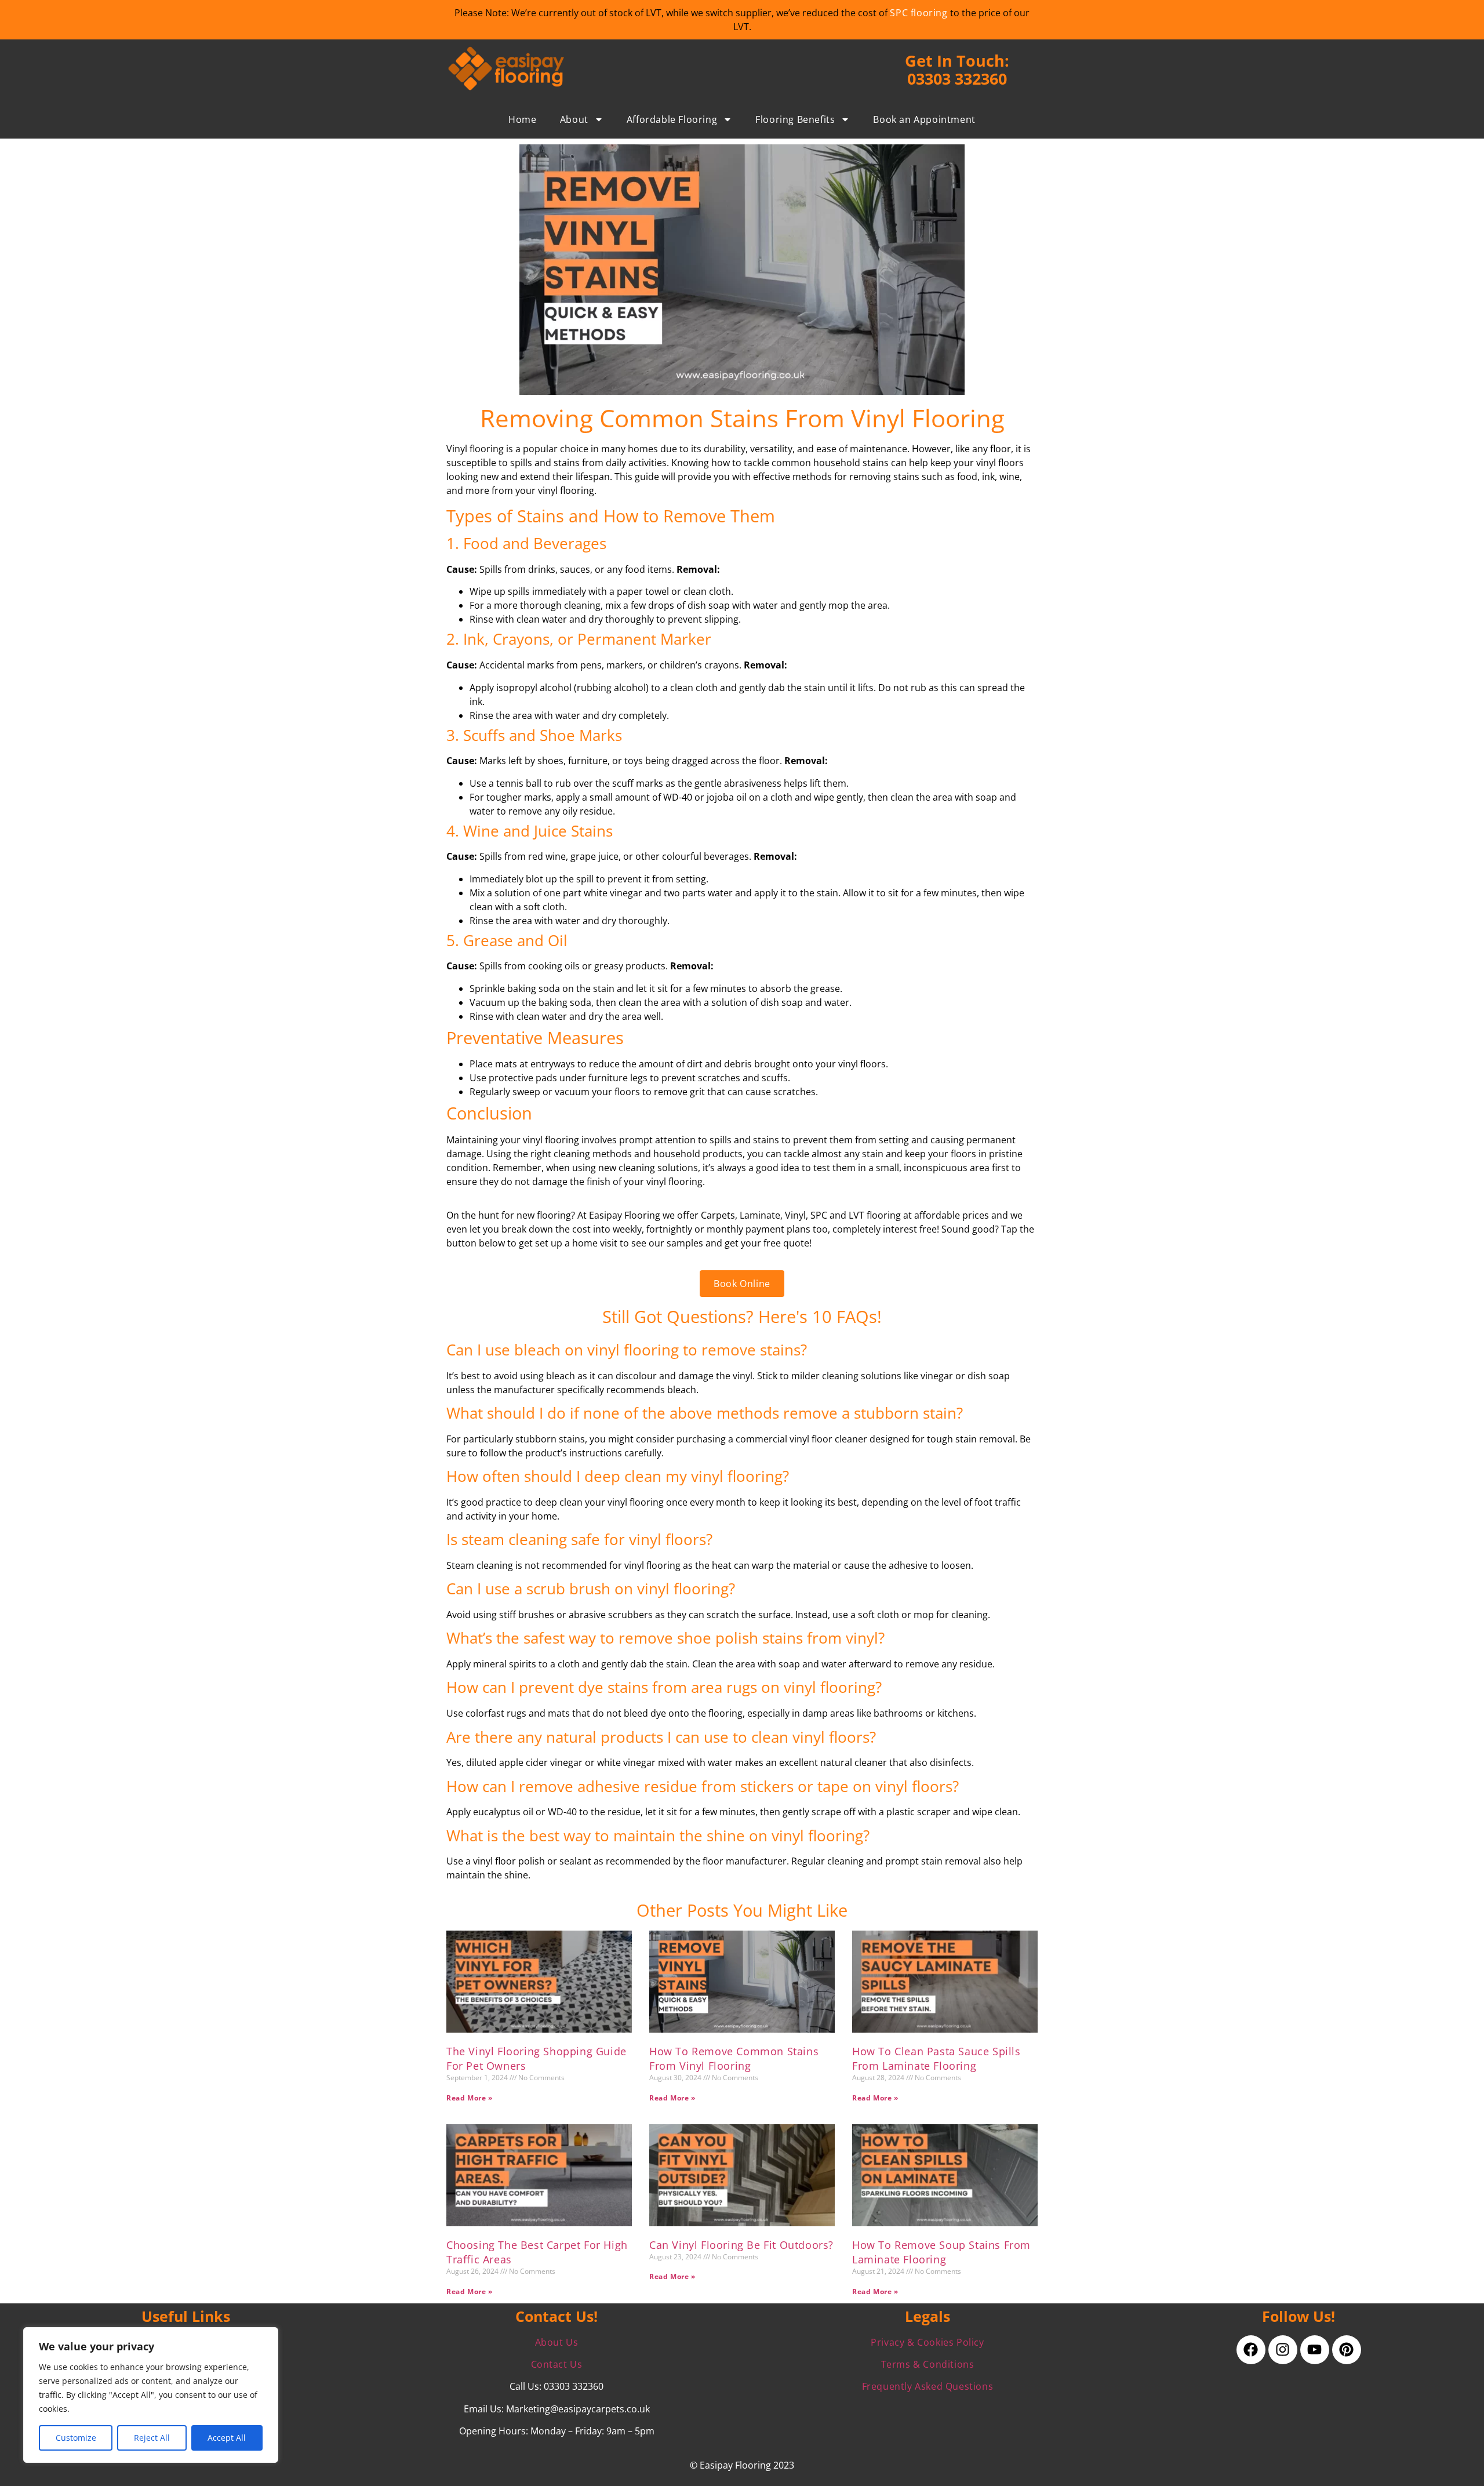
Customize (76, 2438)
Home (522, 119)
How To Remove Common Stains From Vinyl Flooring (734, 2058)
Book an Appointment (924, 119)
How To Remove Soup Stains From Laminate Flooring (941, 2252)
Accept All (227, 2438)
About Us (557, 2342)
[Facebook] (1251, 2350)
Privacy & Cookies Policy (927, 2342)
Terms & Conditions (928, 2364)
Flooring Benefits (795, 119)
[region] (151, 2395)
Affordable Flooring (672, 119)
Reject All (152, 2438)
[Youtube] (1315, 2350)
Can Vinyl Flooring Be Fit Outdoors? (741, 2245)
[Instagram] (1283, 2350)
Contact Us (557, 2364)
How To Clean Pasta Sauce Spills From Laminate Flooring (936, 2058)
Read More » (470, 2098)
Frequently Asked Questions (928, 2386)
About (574, 119)
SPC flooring (919, 13)
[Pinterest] (1347, 2350)
